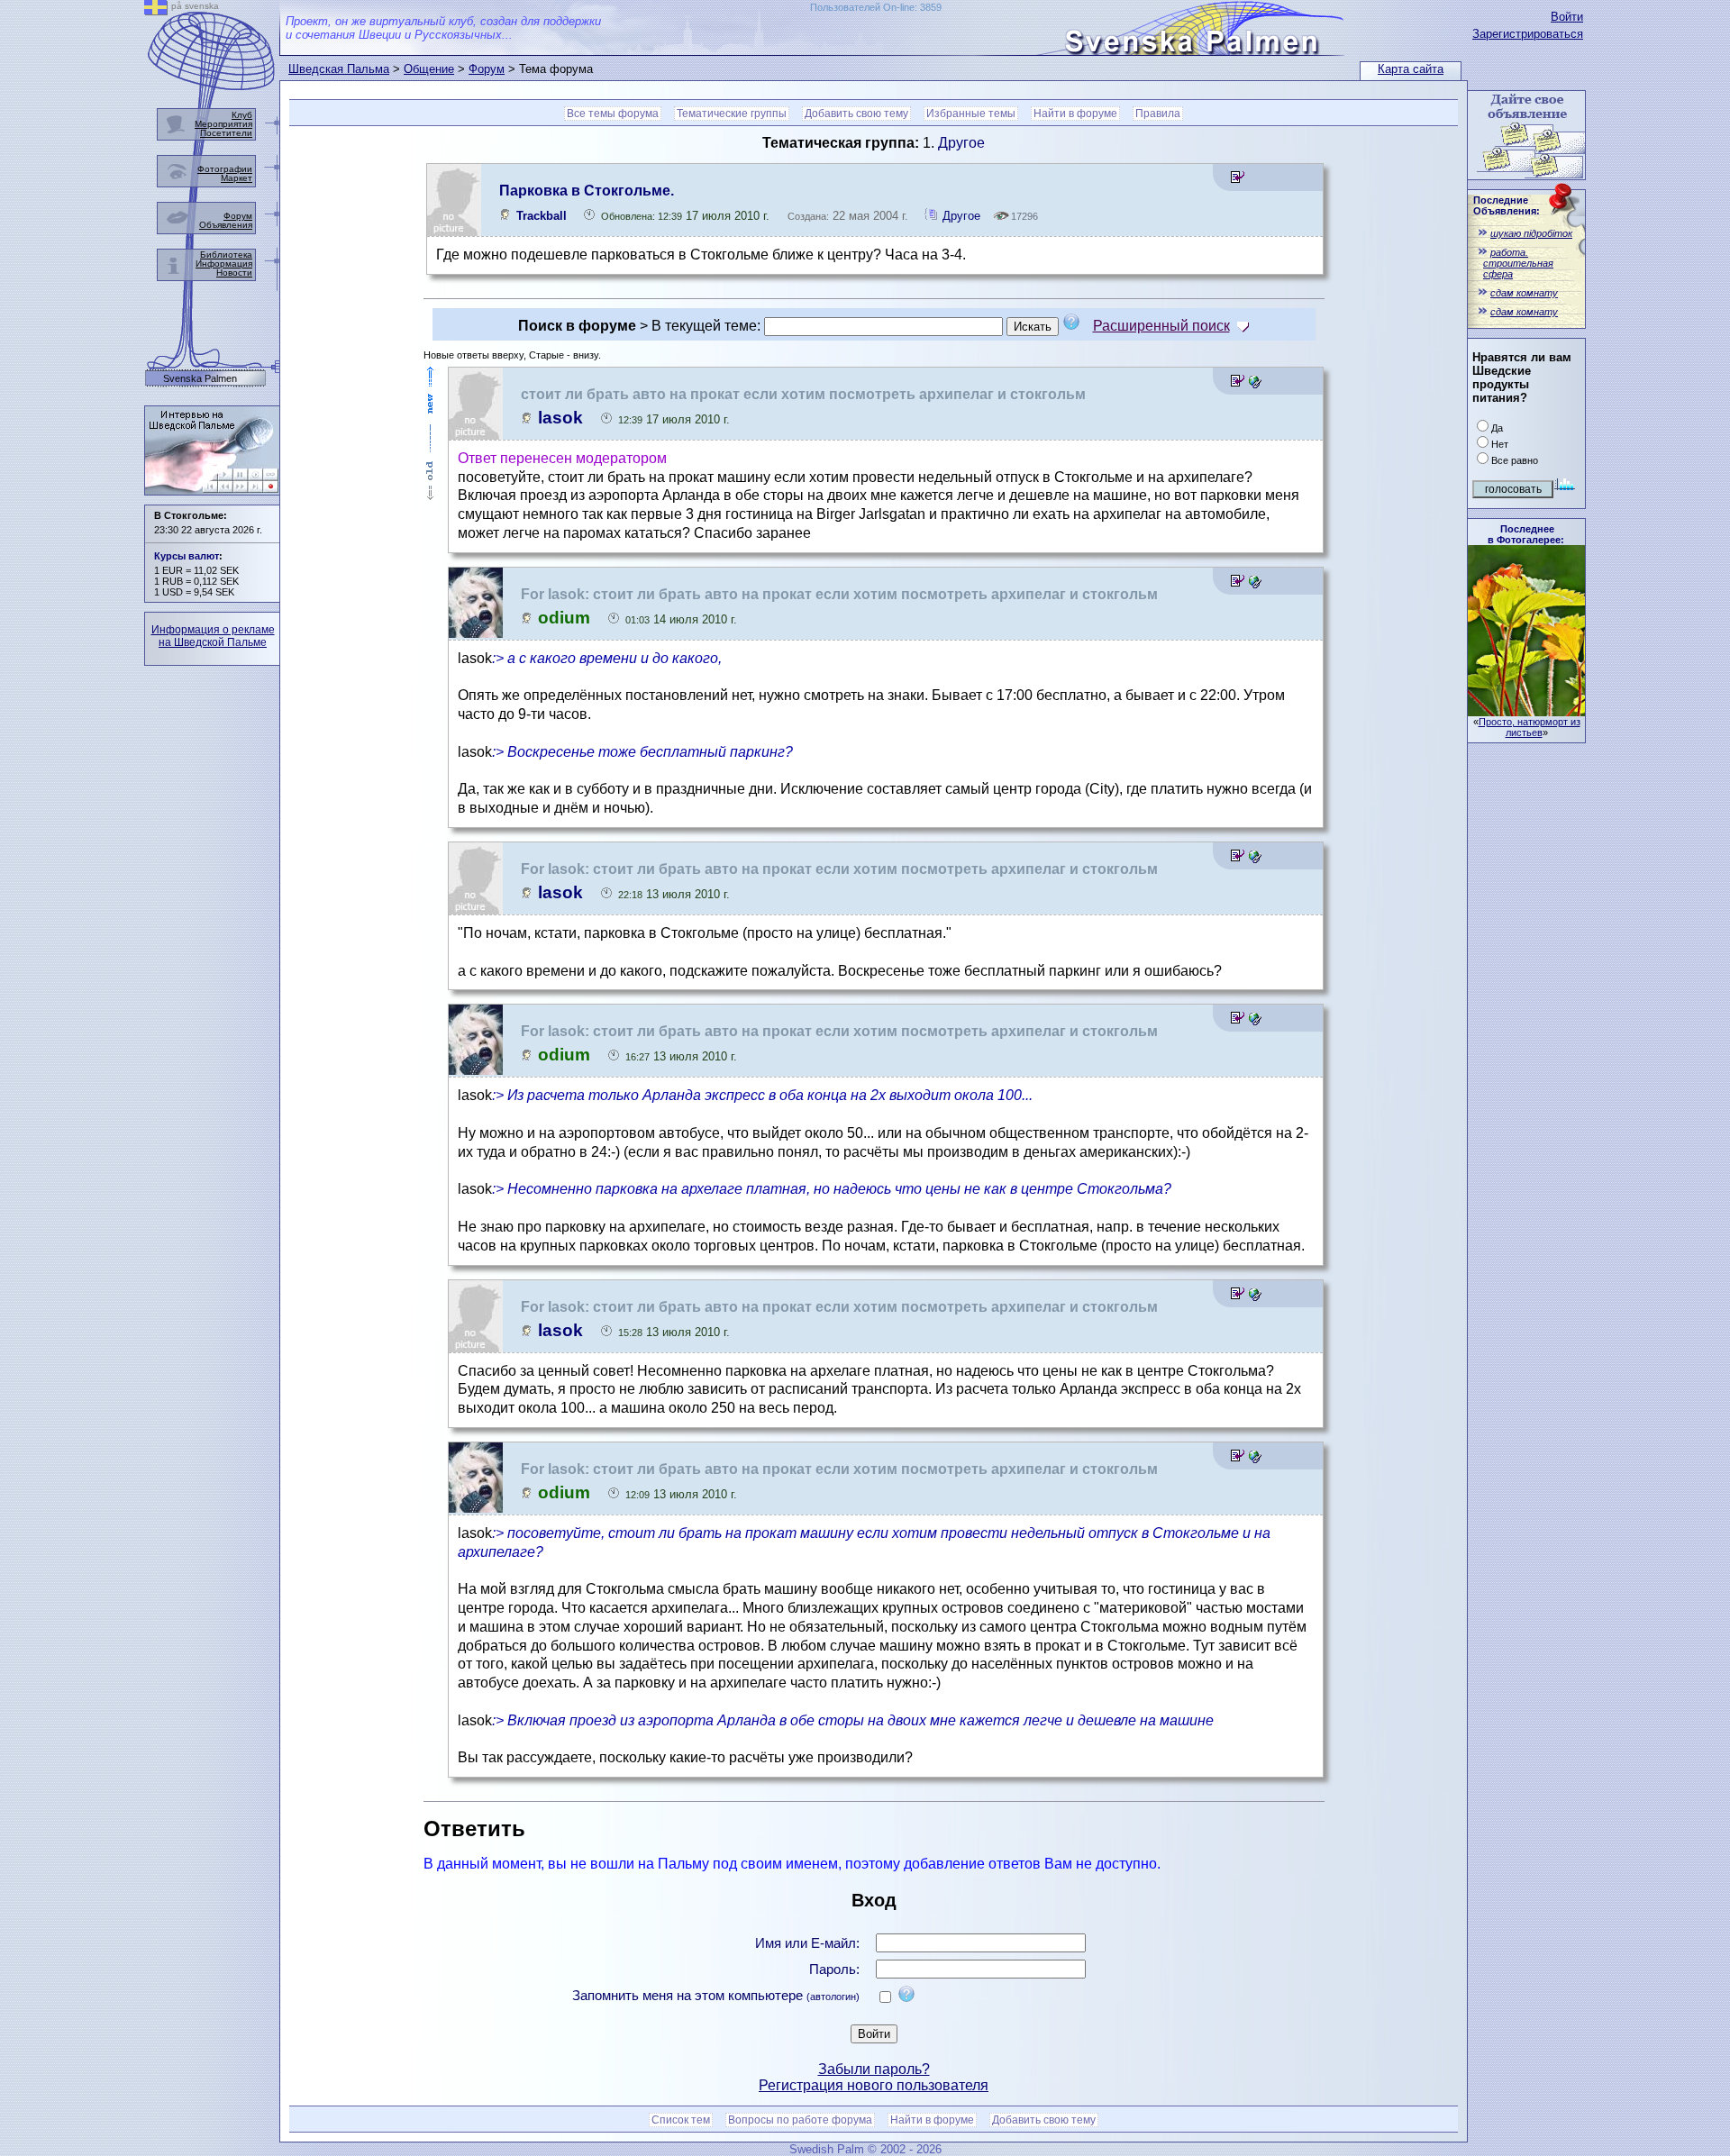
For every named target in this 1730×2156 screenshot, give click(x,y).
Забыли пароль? (874, 2069)
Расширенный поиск (1161, 326)
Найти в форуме (1075, 114)
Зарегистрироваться (1528, 34)
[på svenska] (156, 10)
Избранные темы (971, 114)
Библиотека (226, 255)
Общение (429, 69)
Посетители (226, 133)
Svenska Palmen (200, 379)
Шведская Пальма (339, 69)
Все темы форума (613, 114)
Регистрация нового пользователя (874, 2085)
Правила (1158, 114)
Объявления (226, 225)
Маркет (237, 178)
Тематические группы (732, 114)
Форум (487, 69)
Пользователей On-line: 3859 (876, 7)
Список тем (681, 2120)
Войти (1567, 17)
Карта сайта (1411, 69)
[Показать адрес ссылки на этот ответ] (1255, 383)
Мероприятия (223, 124)
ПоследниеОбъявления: (1507, 205)
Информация (224, 264)
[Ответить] (1238, 180)
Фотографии (225, 169)
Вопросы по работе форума (800, 2120)
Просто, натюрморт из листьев (1530, 727)
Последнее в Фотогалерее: (1526, 534)
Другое (961, 143)
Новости (234, 273)
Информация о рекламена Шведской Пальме (213, 636)
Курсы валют (187, 556)
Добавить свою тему (856, 114)
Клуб (242, 115)
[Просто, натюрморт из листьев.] (1526, 711)
